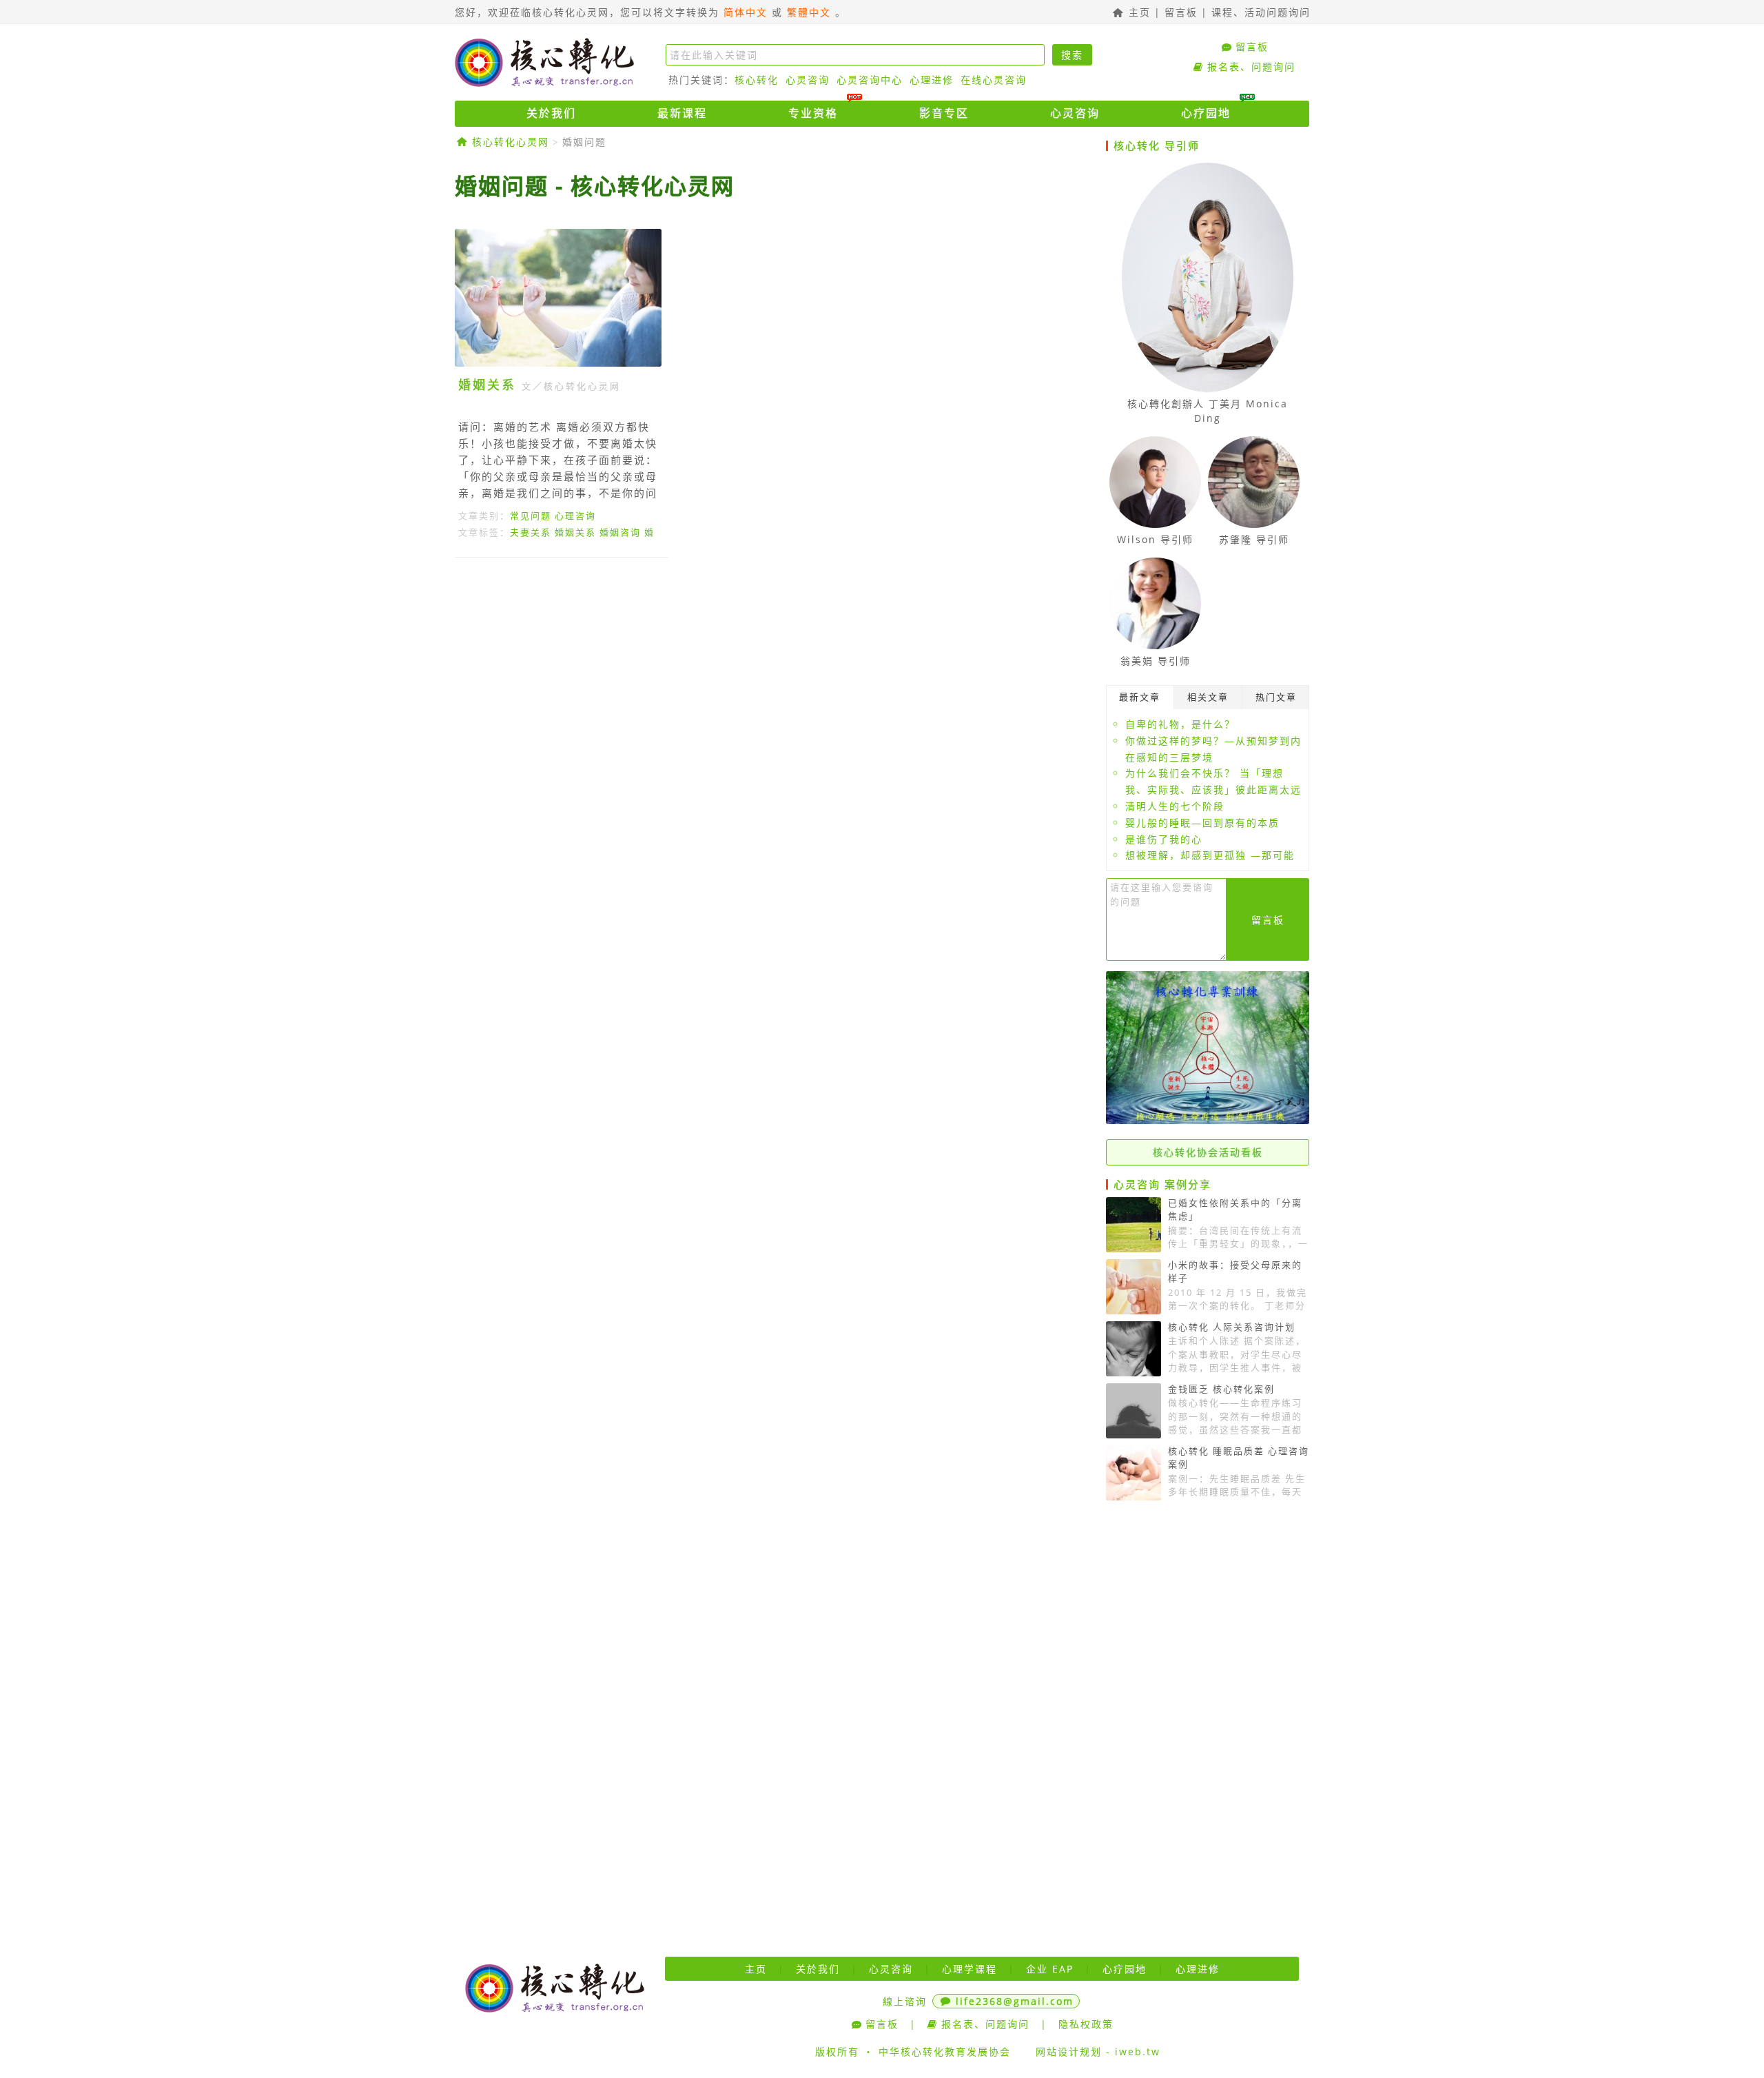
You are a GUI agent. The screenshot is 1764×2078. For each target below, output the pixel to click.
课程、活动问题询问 (1261, 12)
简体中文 (746, 12)
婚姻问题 (584, 142)
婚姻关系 (487, 385)
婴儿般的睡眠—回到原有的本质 (1202, 823)
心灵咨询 (808, 80)
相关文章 (1208, 697)
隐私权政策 (1086, 2024)
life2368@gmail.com (1015, 2001)
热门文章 (1276, 697)
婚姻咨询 (620, 532)
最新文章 (1140, 697)
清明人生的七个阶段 (1175, 806)
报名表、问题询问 (1251, 67)
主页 (1138, 12)
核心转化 (757, 80)
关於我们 (551, 113)
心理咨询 (575, 516)
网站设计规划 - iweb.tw (1098, 2051)
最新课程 (682, 113)
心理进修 (932, 80)
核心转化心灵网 (544, 62)
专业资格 (813, 113)
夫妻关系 (531, 532)
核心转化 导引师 (1157, 145)
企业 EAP (1050, 1969)
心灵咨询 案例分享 (1162, 1184)
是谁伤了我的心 (1164, 839)
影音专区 (944, 113)
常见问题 (531, 516)
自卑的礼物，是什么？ (1180, 724)
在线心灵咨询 (994, 80)
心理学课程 (970, 1969)
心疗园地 (1206, 113)
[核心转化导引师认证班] (1208, 1120)
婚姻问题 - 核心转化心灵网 (595, 186)
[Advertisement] (775, 695)
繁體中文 (809, 12)
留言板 (1181, 12)
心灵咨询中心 (870, 80)
